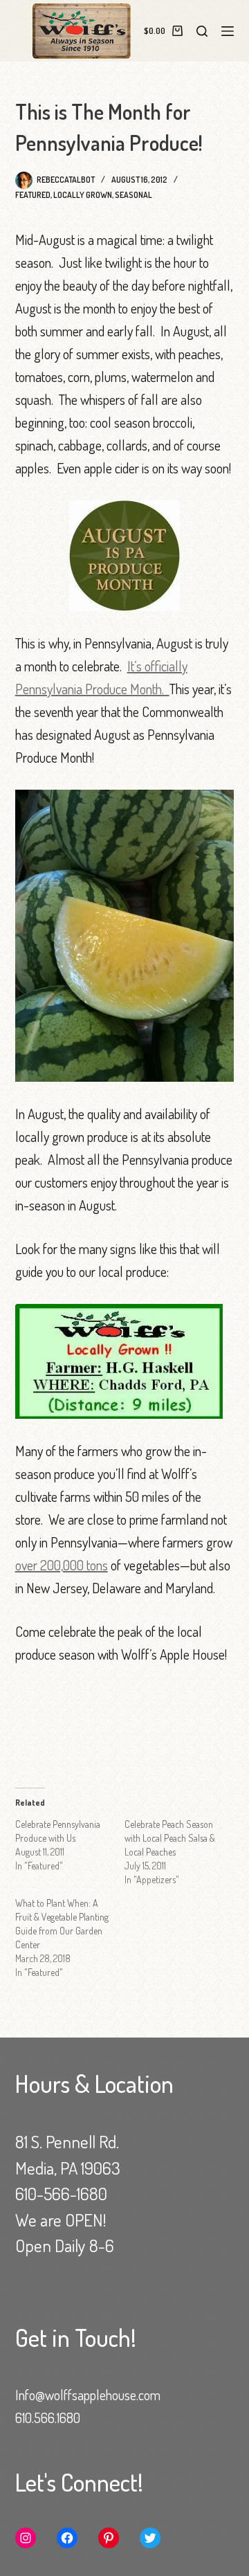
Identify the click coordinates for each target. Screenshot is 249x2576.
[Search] (202, 31)
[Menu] (228, 31)
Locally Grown (83, 195)
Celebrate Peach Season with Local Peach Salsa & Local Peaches (170, 1838)
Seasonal (133, 195)
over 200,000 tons (62, 1565)
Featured (33, 195)
